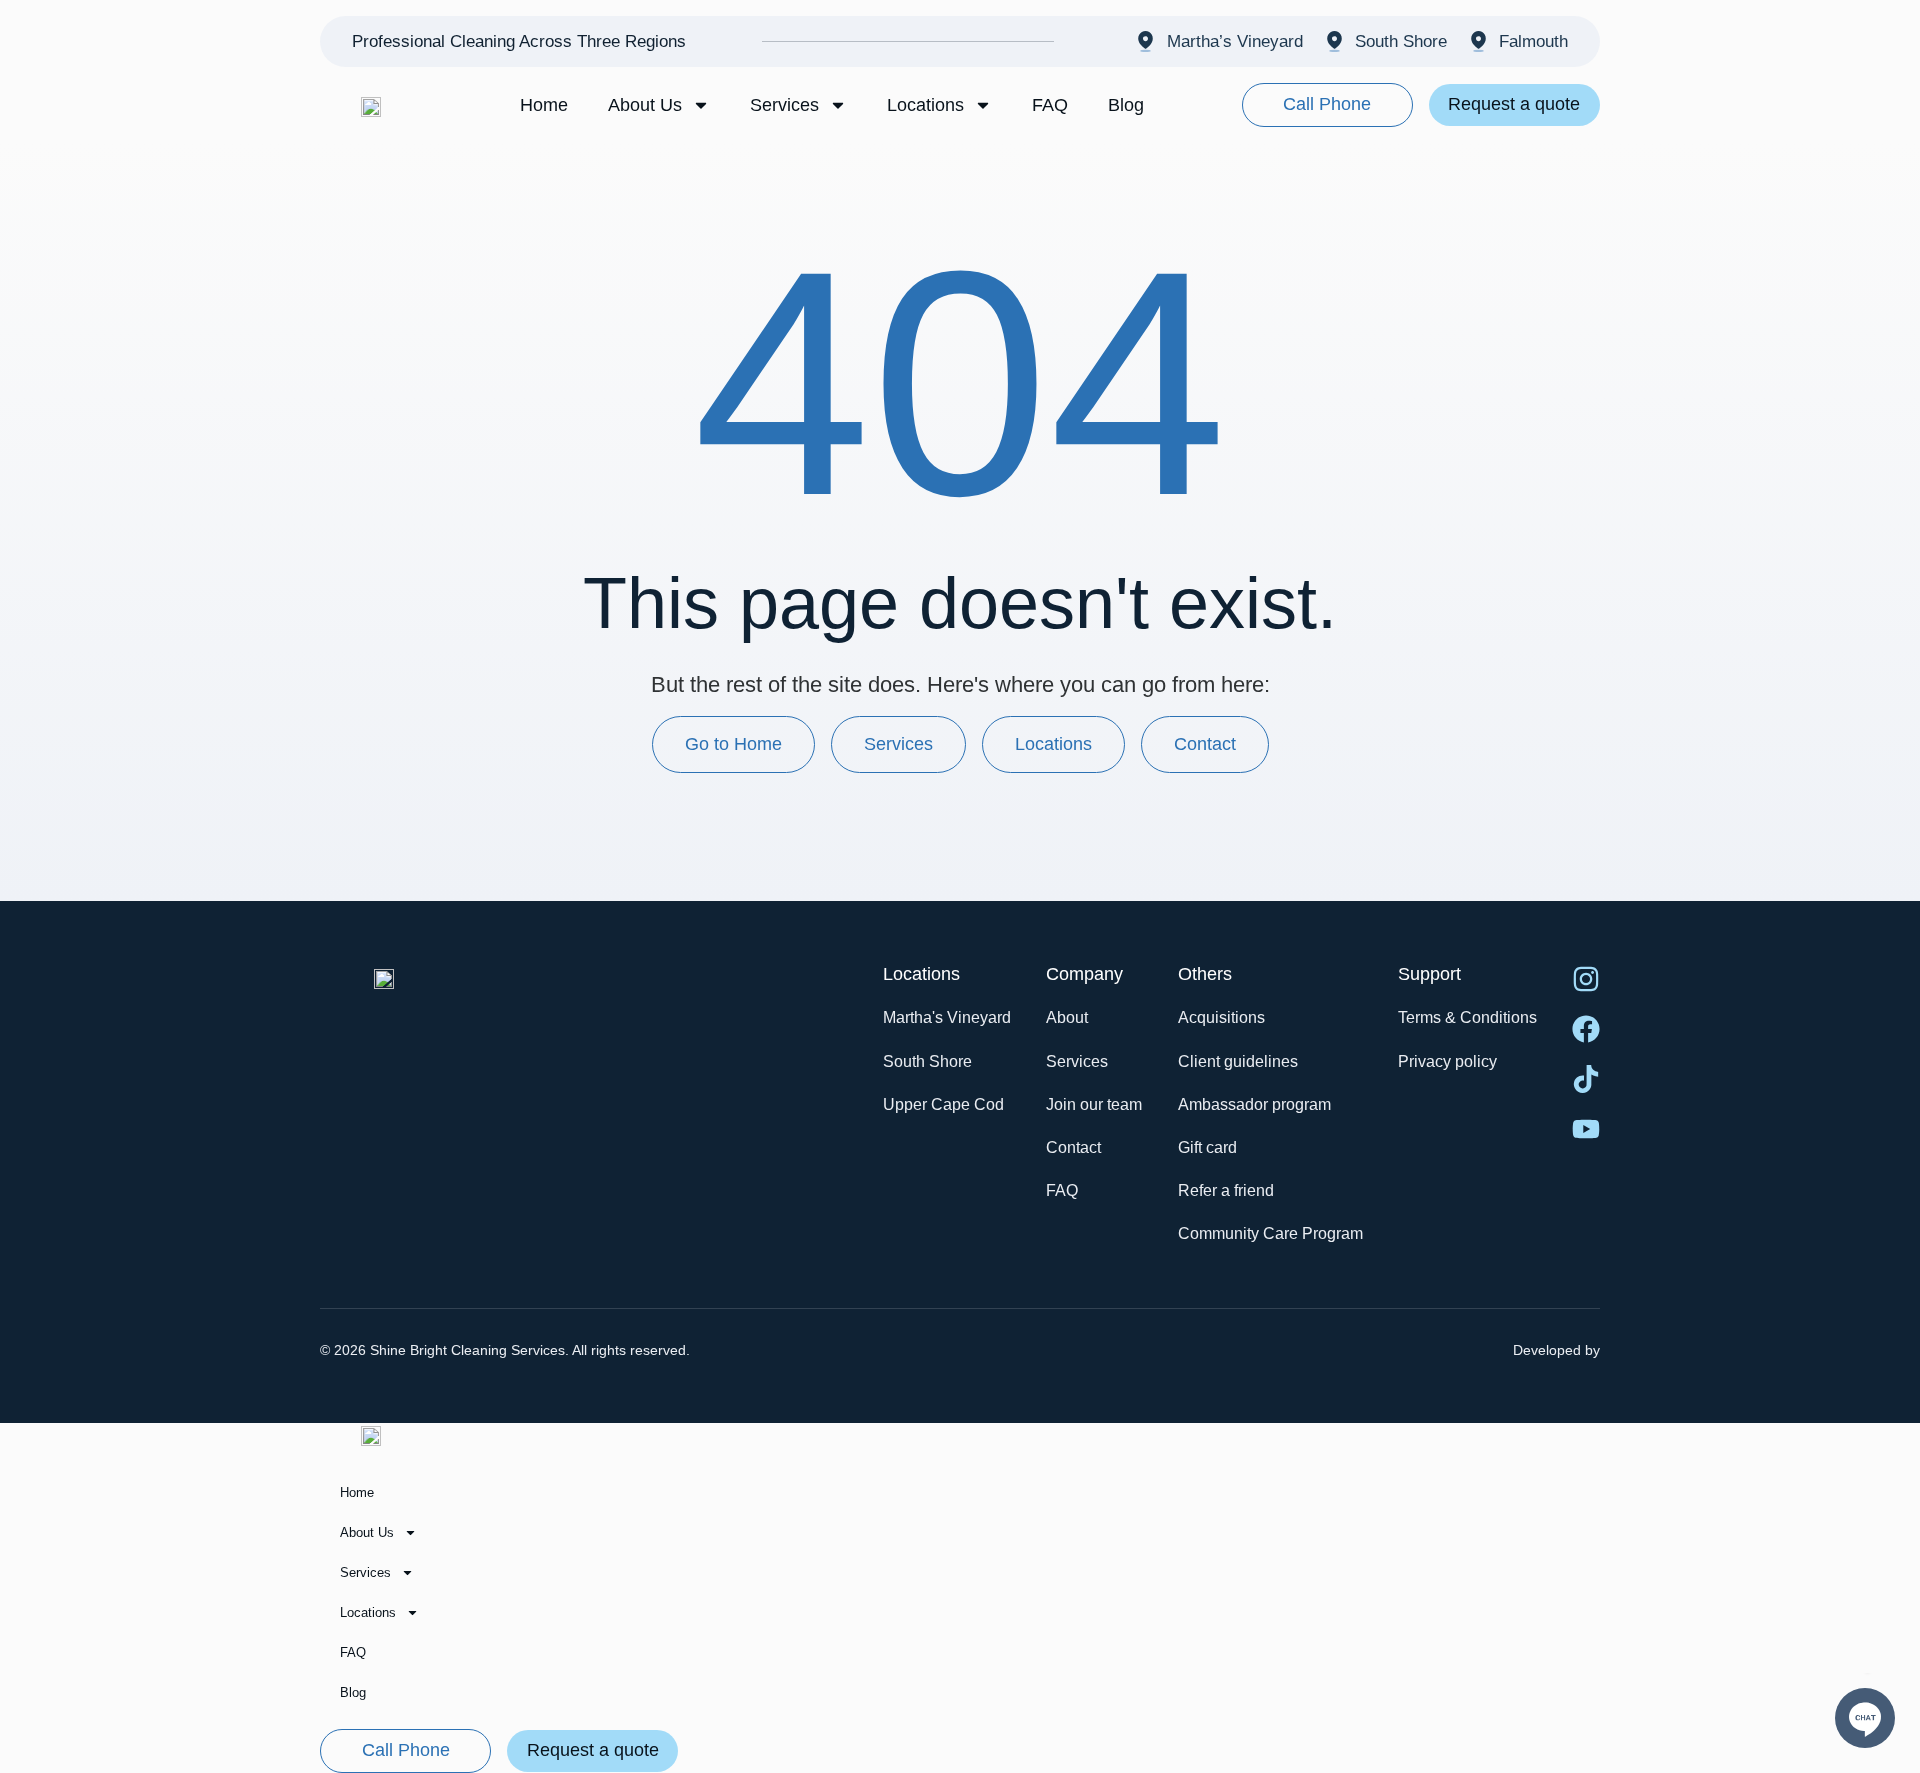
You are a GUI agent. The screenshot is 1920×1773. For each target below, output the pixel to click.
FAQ (1050, 105)
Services (784, 105)
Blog (1126, 105)
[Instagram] (1586, 979)
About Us (645, 105)
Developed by (1556, 1350)
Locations (925, 105)
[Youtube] (1586, 1129)
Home (544, 105)
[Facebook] (1586, 1029)
